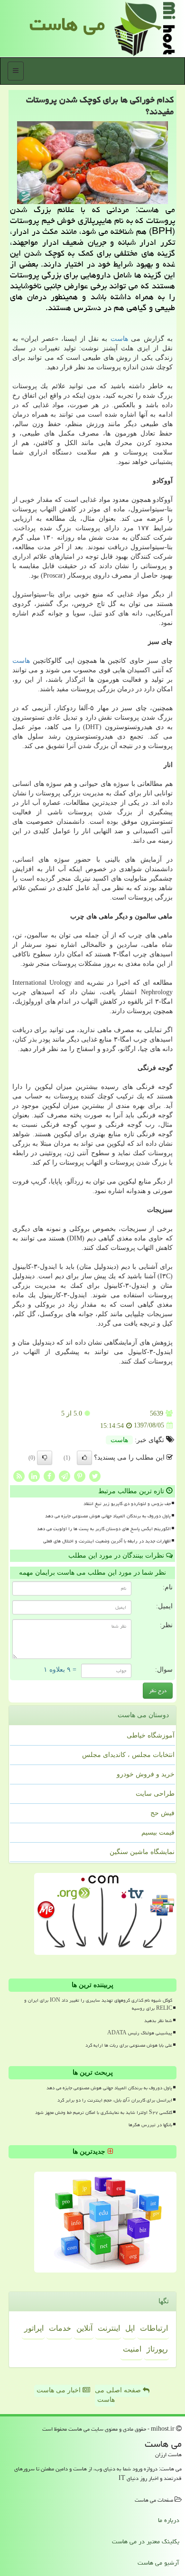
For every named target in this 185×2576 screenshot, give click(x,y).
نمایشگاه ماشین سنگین (142, 1852)
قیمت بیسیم (158, 1832)
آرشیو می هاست (158, 2563)
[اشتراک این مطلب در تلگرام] (65, 1475)
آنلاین (84, 2328)
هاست (119, 339)
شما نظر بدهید (158, 2021)
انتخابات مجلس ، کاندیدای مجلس (128, 1755)
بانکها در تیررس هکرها (150, 2125)
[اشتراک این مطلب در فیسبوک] (49, 1475)
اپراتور (34, 2328)
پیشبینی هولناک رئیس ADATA (140, 2033)
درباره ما (169, 2520)
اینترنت (109, 2328)
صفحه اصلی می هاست (119, 2395)
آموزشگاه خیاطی (151, 1735)
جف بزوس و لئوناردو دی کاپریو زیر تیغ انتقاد (127, 1504)
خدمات (60, 2328)
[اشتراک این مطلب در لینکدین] (34, 1475)
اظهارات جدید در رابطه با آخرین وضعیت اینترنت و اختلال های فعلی (107, 1541)
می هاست (67, 24)
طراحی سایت (155, 1794)
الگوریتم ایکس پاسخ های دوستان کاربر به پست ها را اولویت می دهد (104, 1529)
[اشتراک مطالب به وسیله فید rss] (19, 1475)
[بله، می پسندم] (84, 1458)
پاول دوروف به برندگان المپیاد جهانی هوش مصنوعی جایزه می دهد (108, 1516)
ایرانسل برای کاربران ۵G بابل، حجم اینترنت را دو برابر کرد (115, 2100)
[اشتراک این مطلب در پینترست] (80, 1475)
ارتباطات (154, 2328)
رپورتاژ (157, 2349)
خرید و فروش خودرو (146, 1774)
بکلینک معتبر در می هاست (146, 2541)
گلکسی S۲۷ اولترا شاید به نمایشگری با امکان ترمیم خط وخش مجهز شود (104, 2112)
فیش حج (162, 1813)
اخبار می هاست (60, 2390)
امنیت (132, 2349)
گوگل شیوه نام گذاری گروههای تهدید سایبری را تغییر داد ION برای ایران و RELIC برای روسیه (98, 2004)
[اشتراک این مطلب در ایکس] (95, 1475)
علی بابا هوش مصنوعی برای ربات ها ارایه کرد (129, 2045)
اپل (130, 2328)
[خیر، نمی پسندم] (45, 1458)
